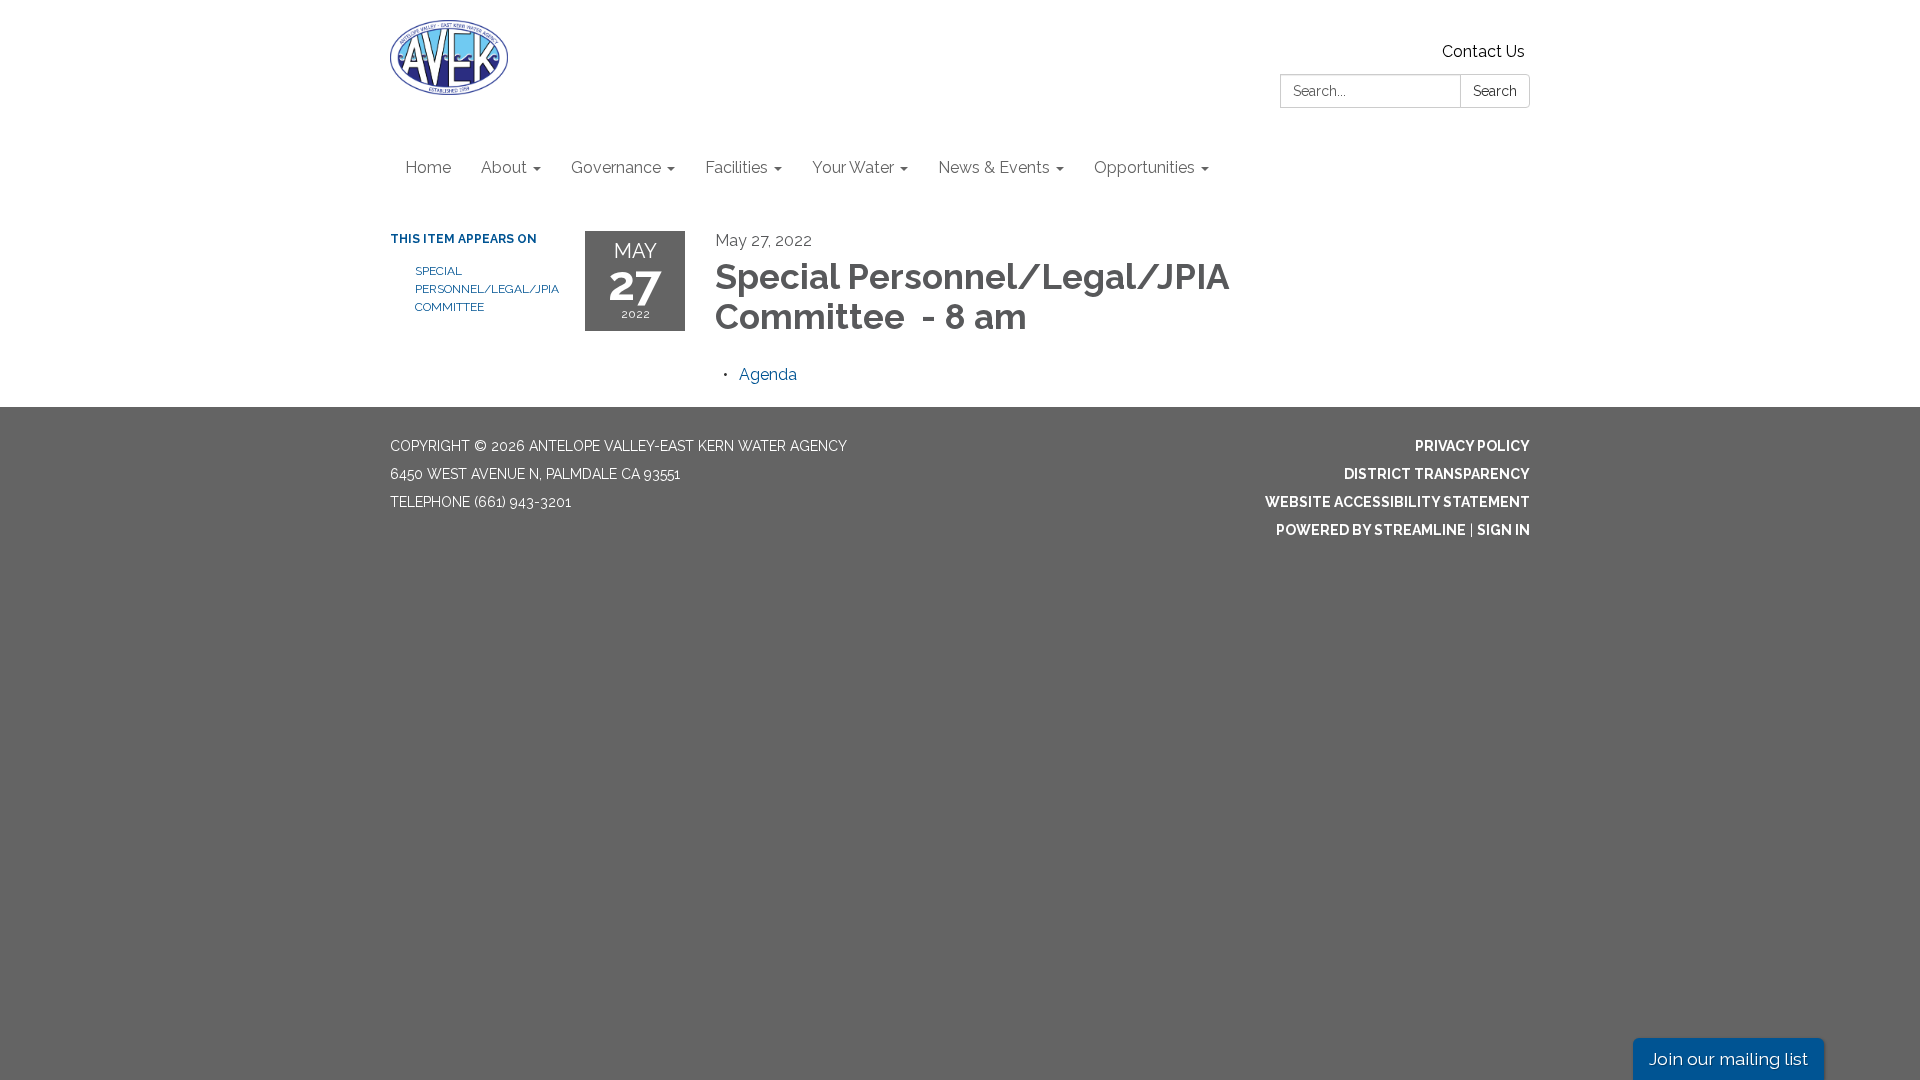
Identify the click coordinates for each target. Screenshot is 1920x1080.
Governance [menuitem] (616, 167)
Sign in (1503, 530)
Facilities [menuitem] (736, 167)
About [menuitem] (504, 167)
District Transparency (1437, 474)
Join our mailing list (1728, 1058)
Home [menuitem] (428, 167)
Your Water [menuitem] (853, 167)
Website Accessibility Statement (1397, 502)
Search (1495, 91)
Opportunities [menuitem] (1144, 167)
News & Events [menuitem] (994, 167)
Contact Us (1483, 51)
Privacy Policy (1472, 446)
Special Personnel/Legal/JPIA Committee (485, 289)
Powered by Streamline (1371, 530)
